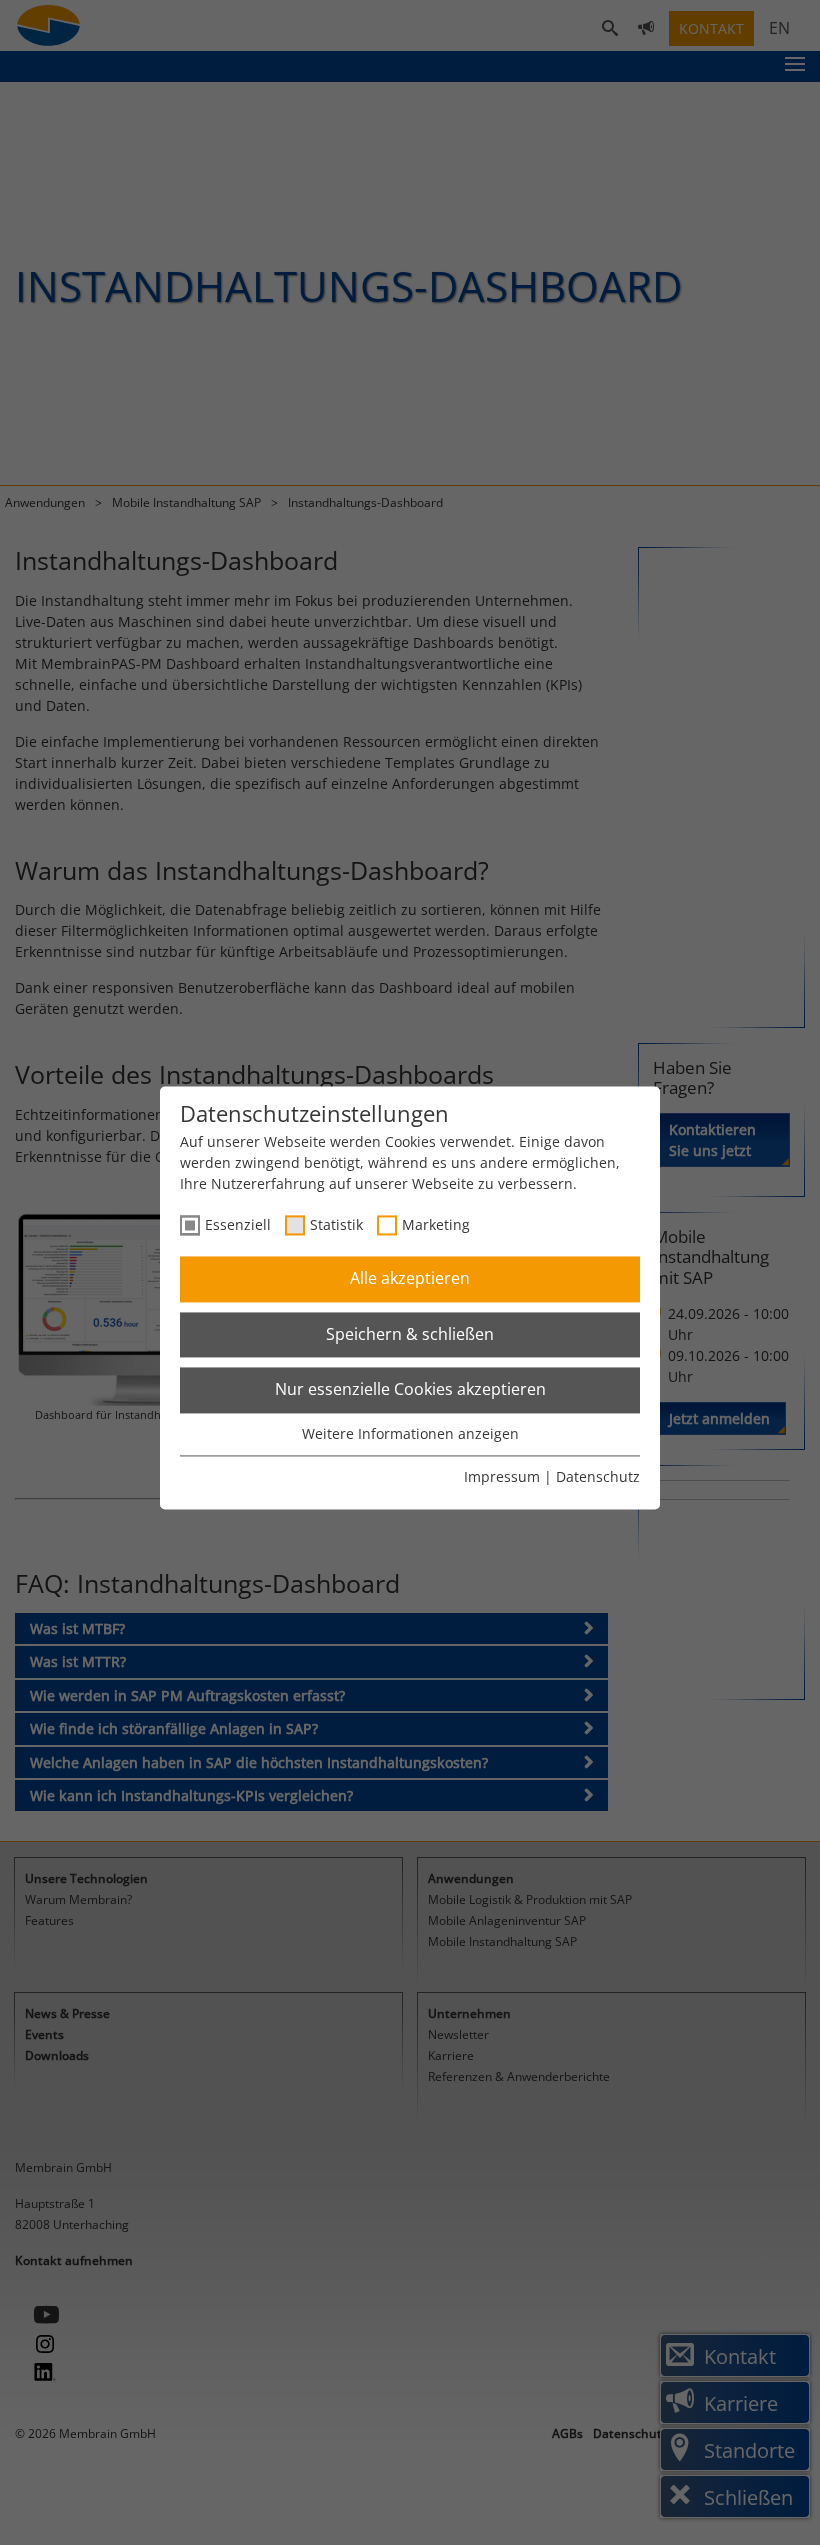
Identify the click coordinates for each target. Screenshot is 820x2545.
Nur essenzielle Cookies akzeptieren (410, 1390)
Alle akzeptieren (410, 1279)
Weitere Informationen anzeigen (410, 1433)
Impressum (502, 1477)
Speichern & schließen (410, 1334)
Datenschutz (598, 1477)
